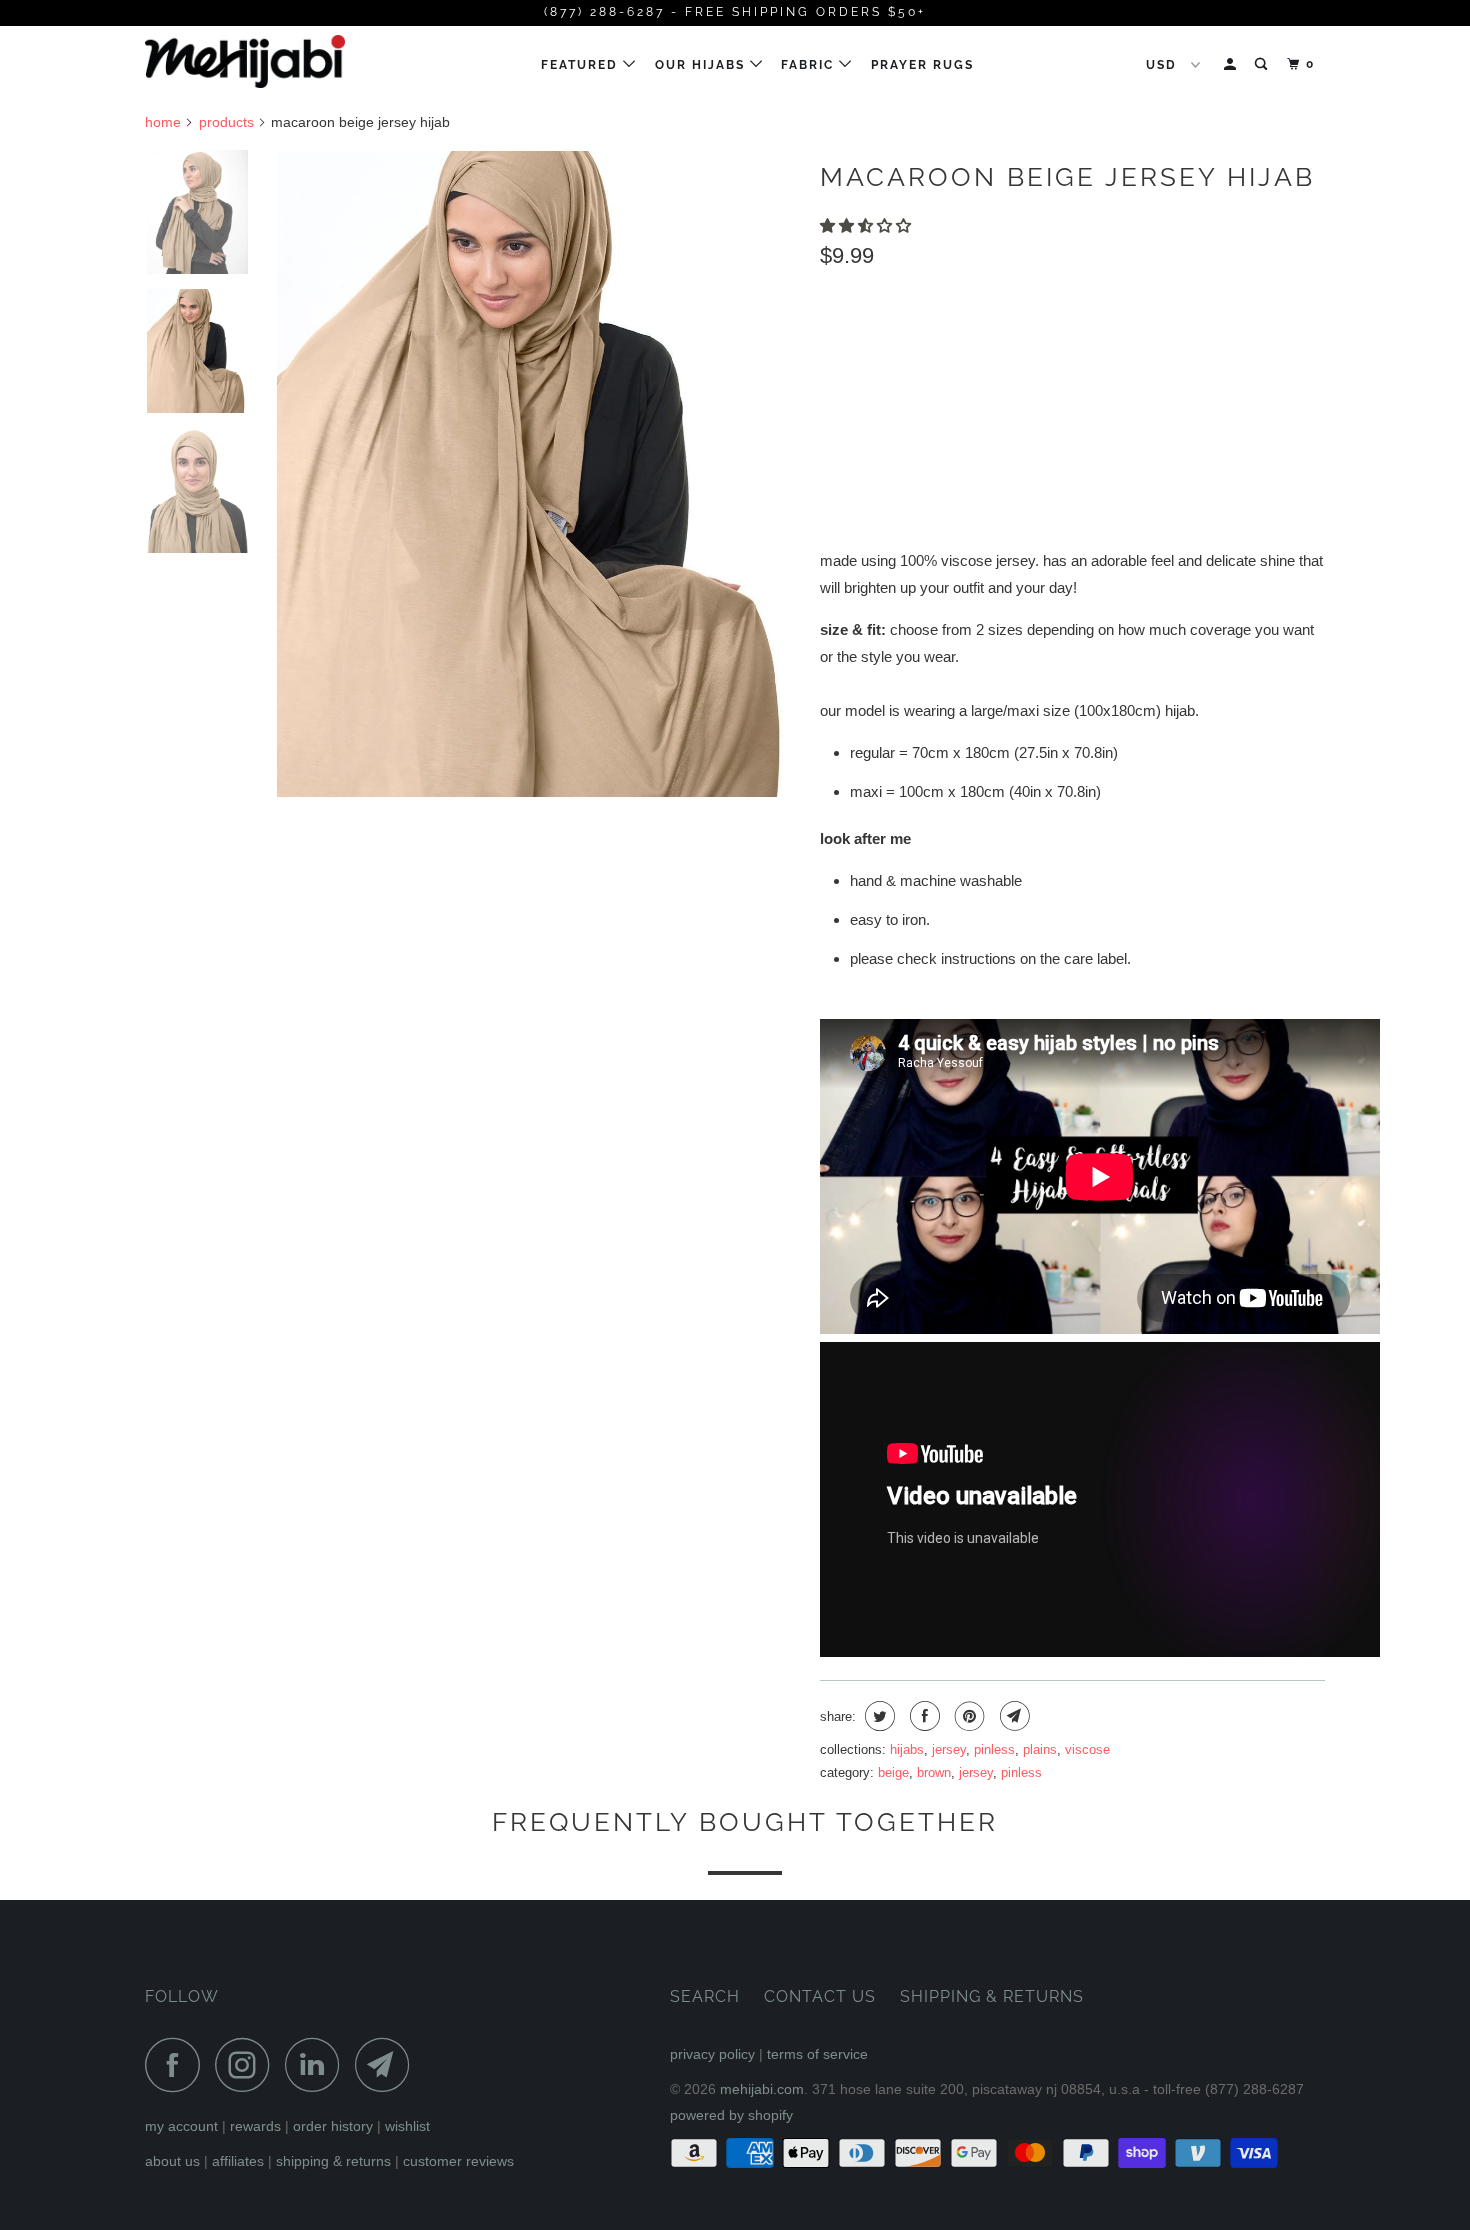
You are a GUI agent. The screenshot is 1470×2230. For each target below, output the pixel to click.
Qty (833, 439)
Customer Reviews (458, 2161)
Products (226, 122)
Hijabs (907, 1749)
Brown (934, 1772)
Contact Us (820, 1996)
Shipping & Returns (333, 2161)
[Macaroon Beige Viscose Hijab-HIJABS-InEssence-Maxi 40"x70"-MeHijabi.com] (538, 474)
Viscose (1087, 1749)
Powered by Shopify (731, 2115)
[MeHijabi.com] (247, 61)
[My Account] (1232, 64)
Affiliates (238, 2161)
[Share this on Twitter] (877, 1716)
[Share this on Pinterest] (967, 1716)
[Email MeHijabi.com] (388, 2064)
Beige (893, 1772)
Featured (582, 65)
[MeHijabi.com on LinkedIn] (318, 2064)
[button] (867, 225)
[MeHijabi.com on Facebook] (178, 2064)
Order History (333, 2126)
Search (705, 1996)
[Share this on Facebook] (922, 1716)
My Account (181, 2126)
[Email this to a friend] (1012, 1716)
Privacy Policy (712, 2054)
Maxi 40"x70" (1022, 344)
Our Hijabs (702, 65)
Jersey (949, 1749)
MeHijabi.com (762, 2089)
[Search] (1263, 64)
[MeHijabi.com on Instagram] (248, 2064)
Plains (1040, 1749)
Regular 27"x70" (889, 344)
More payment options (1215, 483)
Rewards (255, 2126)
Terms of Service (817, 2054)
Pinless (994, 1749)
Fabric (810, 65)
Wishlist (407, 2126)
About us (172, 2161)
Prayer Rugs (922, 65)
